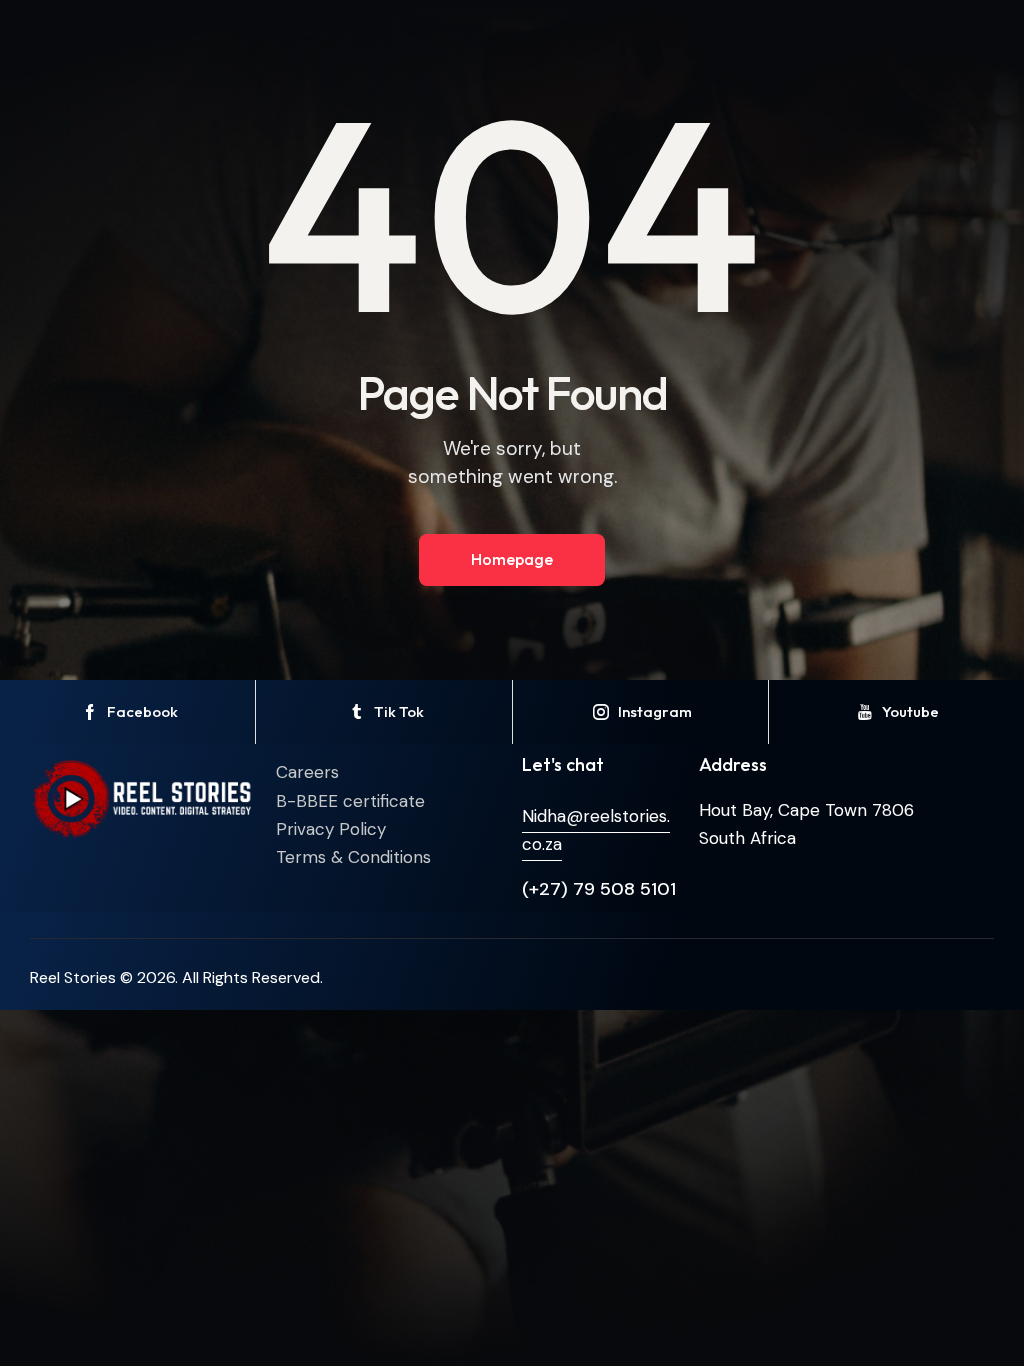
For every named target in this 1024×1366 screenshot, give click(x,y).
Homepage (512, 559)
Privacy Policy (331, 829)
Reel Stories (73, 977)
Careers (307, 772)
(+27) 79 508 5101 (599, 889)
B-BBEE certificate (350, 801)
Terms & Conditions (353, 857)
